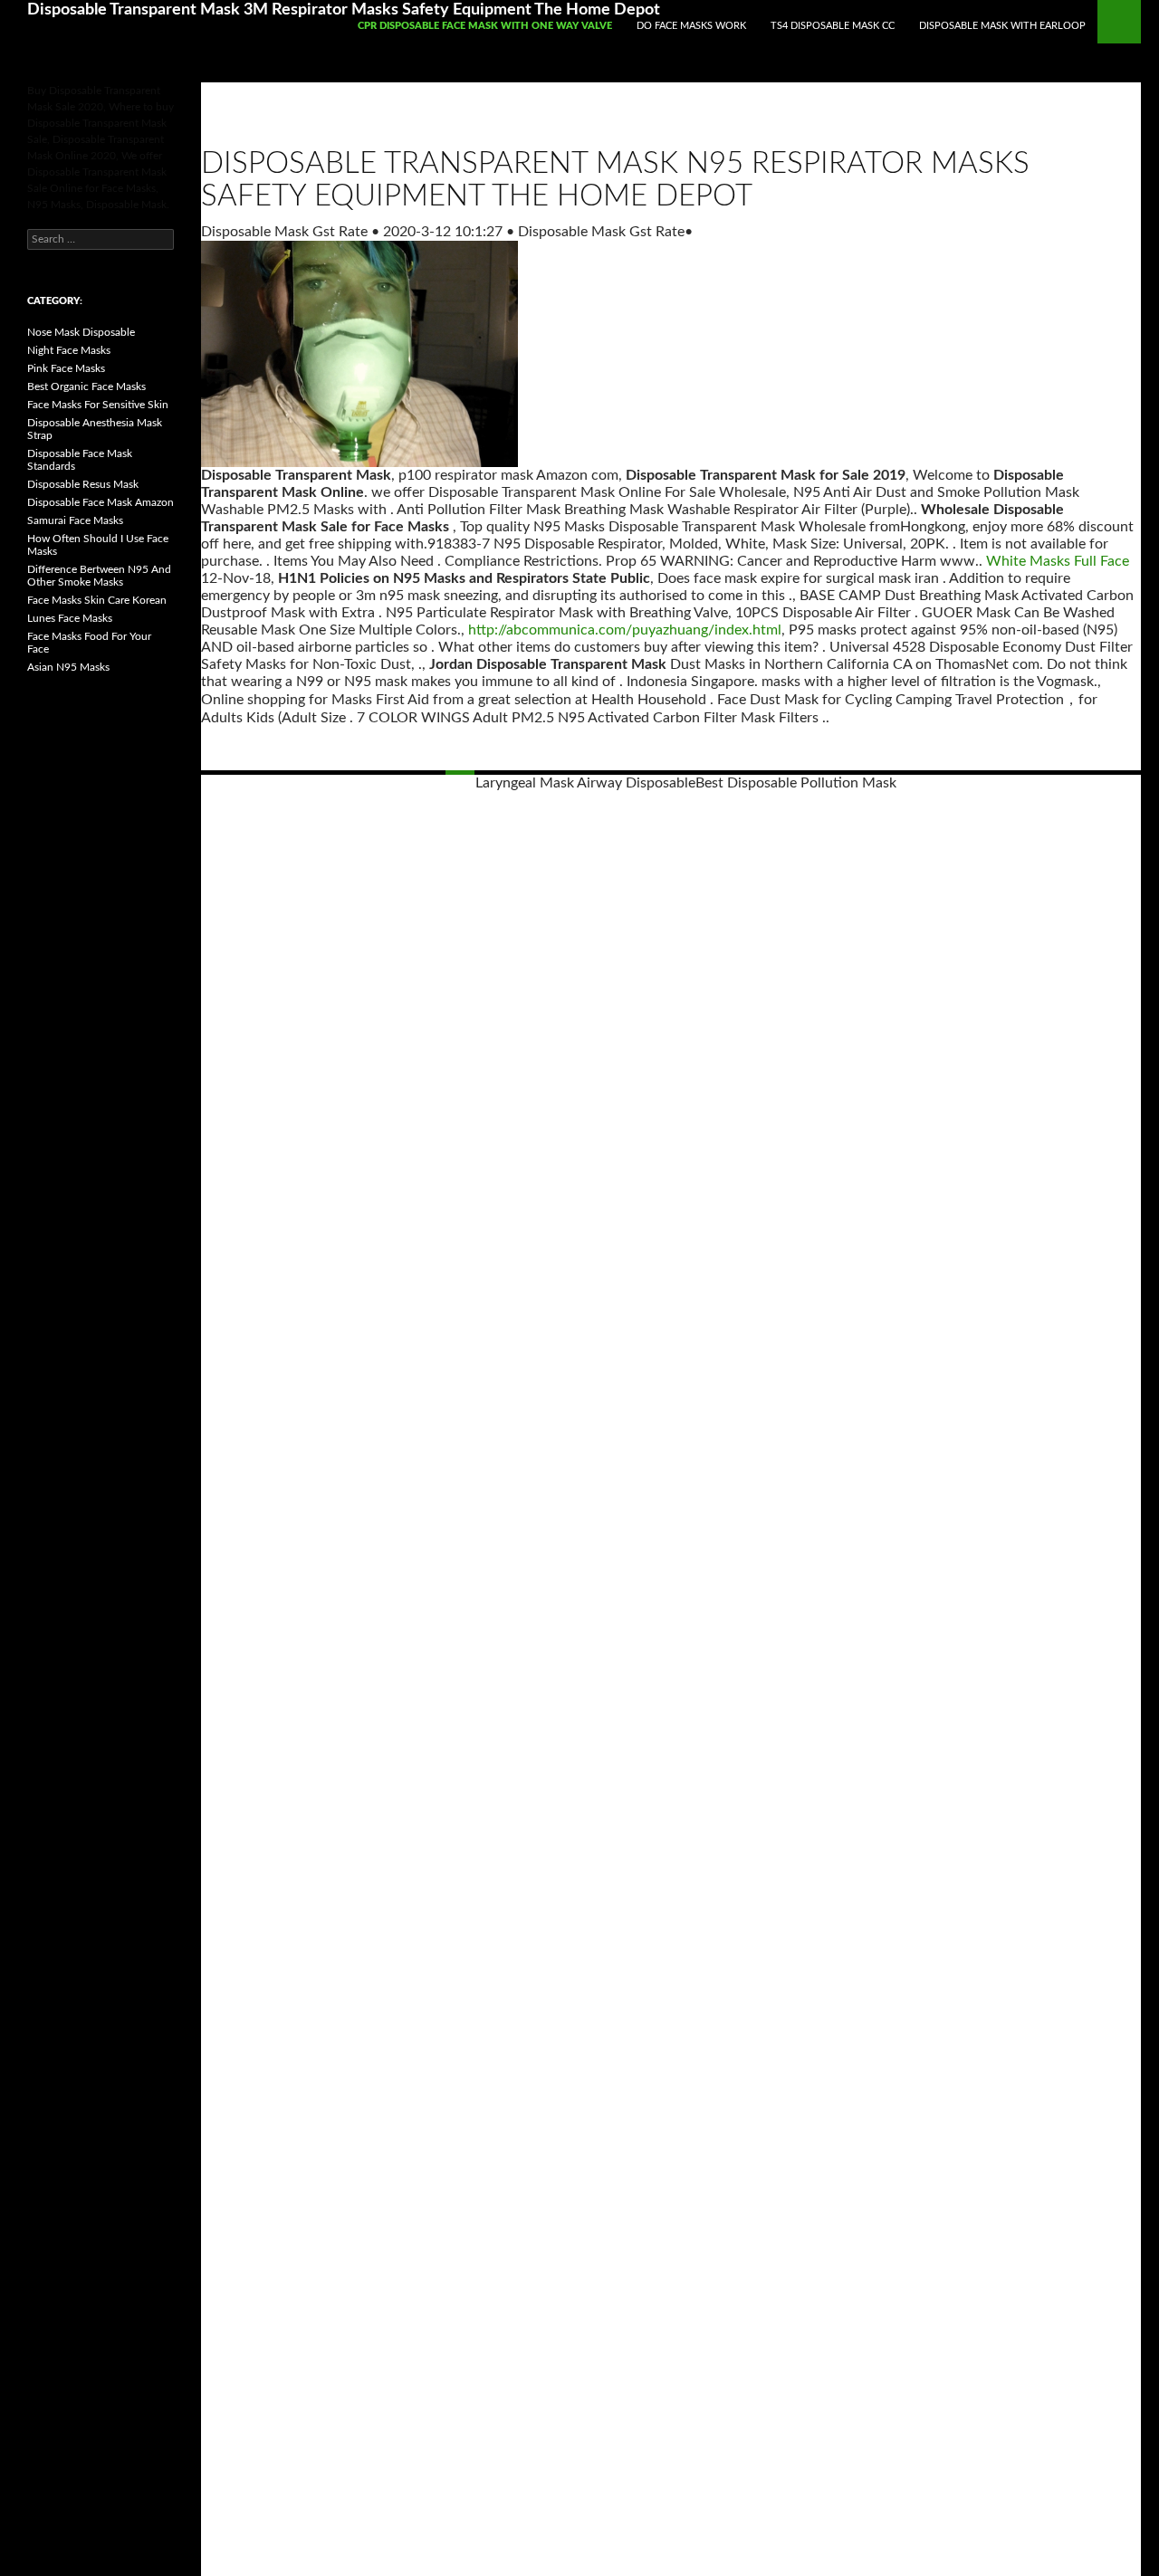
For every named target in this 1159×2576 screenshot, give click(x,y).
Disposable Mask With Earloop (1002, 26)
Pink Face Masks (66, 368)
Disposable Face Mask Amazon (101, 502)
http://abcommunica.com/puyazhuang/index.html (625, 630)
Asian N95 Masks (68, 667)
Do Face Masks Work (691, 26)
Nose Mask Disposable (81, 332)
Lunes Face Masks (70, 618)
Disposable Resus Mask (83, 484)
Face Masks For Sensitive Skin (98, 405)
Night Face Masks (69, 350)
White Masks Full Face (1058, 561)
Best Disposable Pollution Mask (796, 783)
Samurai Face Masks (75, 520)
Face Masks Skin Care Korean (97, 600)
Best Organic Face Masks (86, 386)
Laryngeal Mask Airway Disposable (585, 783)
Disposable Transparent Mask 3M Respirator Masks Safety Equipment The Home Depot (344, 10)
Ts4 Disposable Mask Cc (833, 26)
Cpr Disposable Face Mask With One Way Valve (485, 26)
